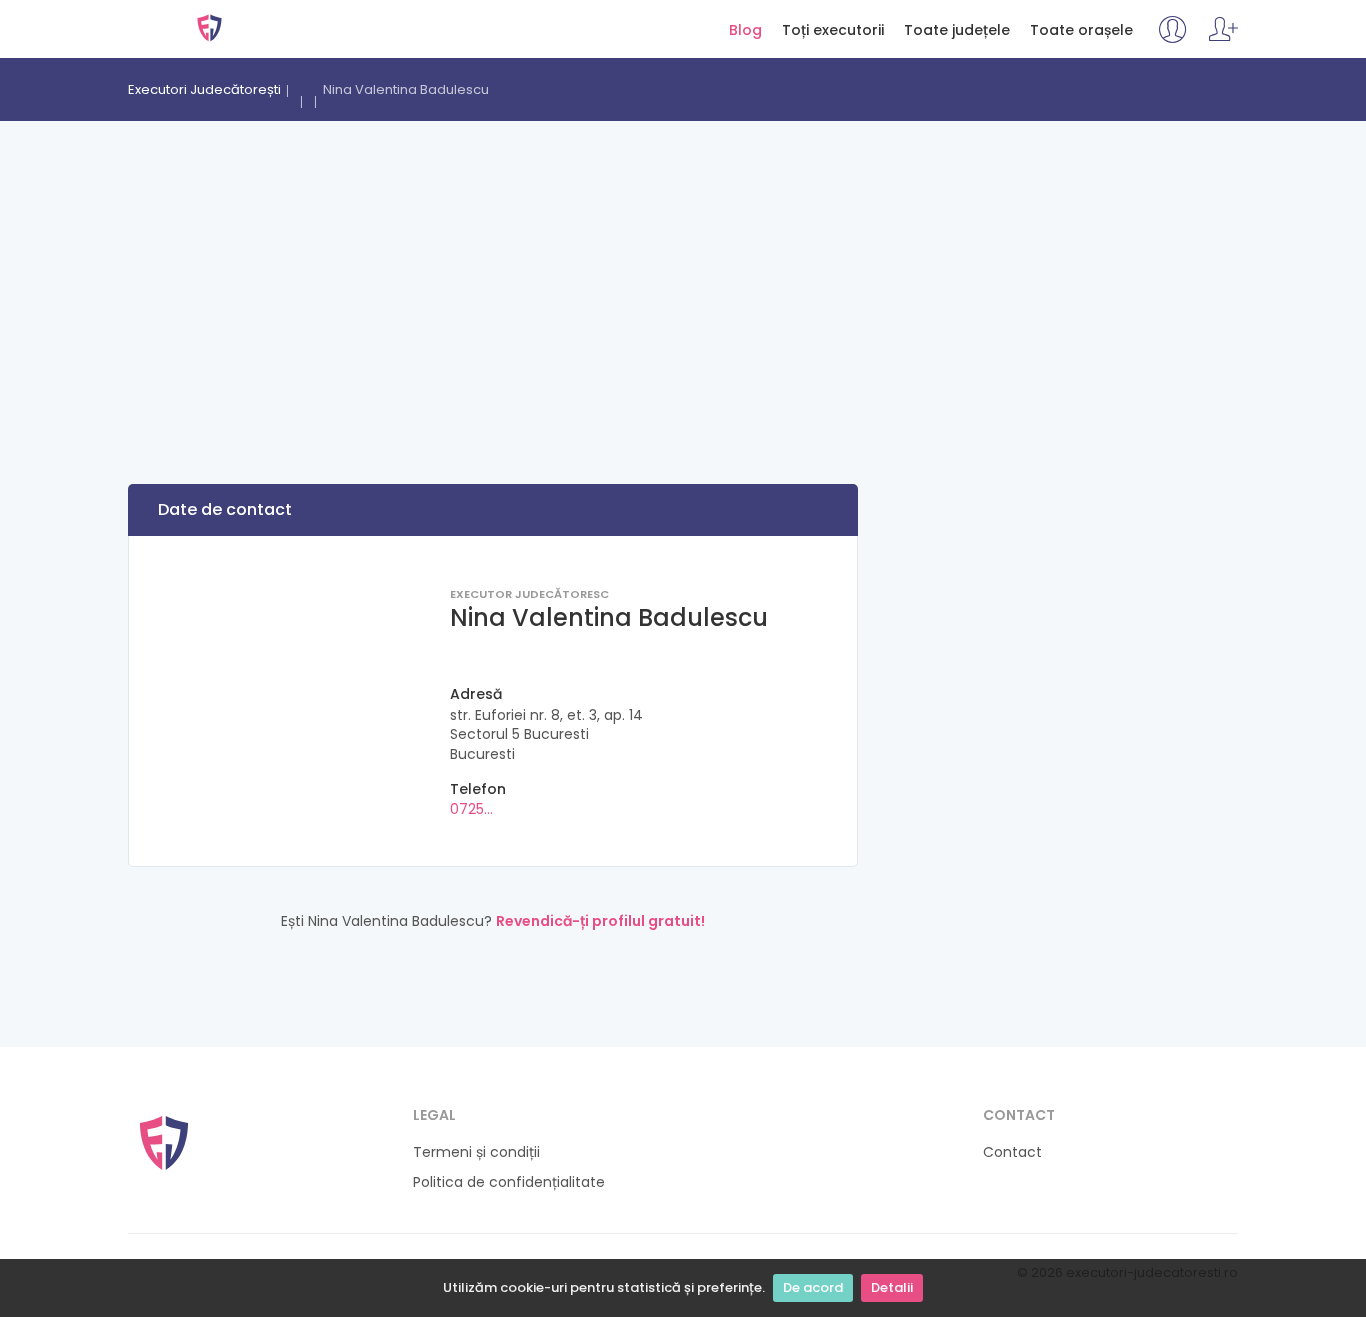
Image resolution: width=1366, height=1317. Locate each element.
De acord (813, 1287)
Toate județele (957, 30)
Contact (1012, 1152)
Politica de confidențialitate (509, 1182)
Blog (745, 30)
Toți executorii (833, 30)
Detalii (892, 1287)
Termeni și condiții (476, 1152)
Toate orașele (1081, 30)
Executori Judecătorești (209, 28)
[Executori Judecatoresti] (164, 1141)
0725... (471, 809)
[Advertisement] (683, 271)
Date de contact (225, 509)
